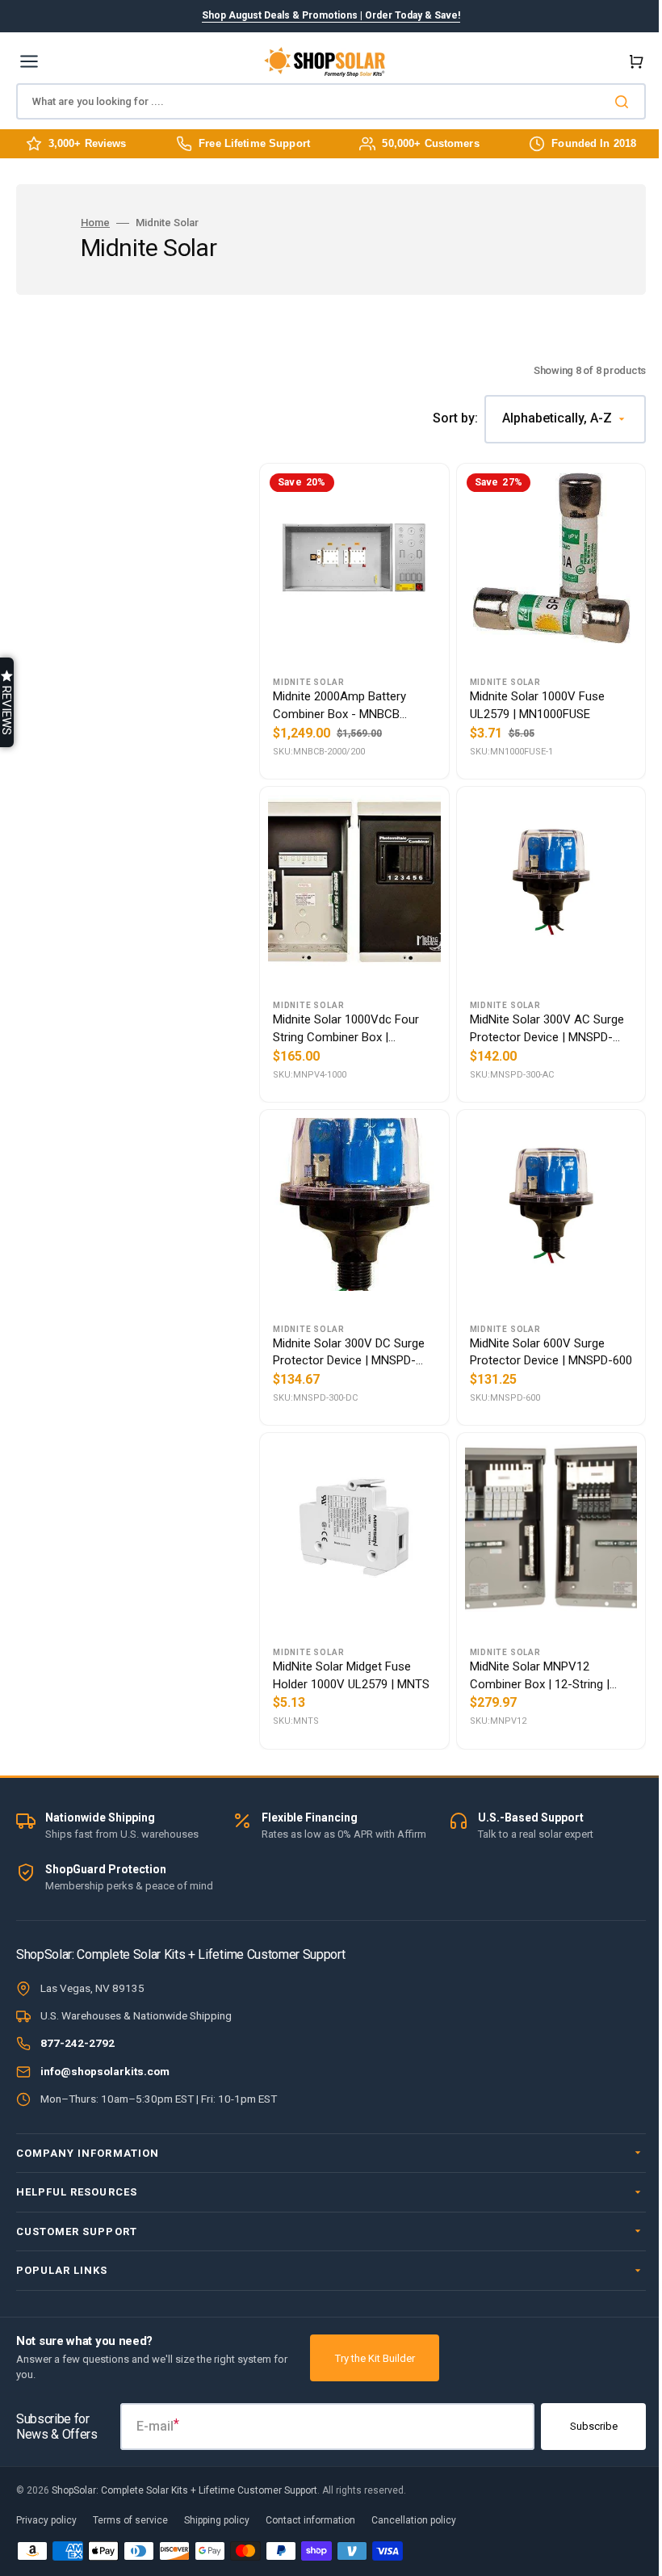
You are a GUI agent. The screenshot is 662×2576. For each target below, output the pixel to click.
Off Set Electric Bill (325, 1440)
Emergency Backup (325, 1369)
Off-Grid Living (325, 1298)
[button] (7, 702)
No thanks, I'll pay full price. (325, 1517)
